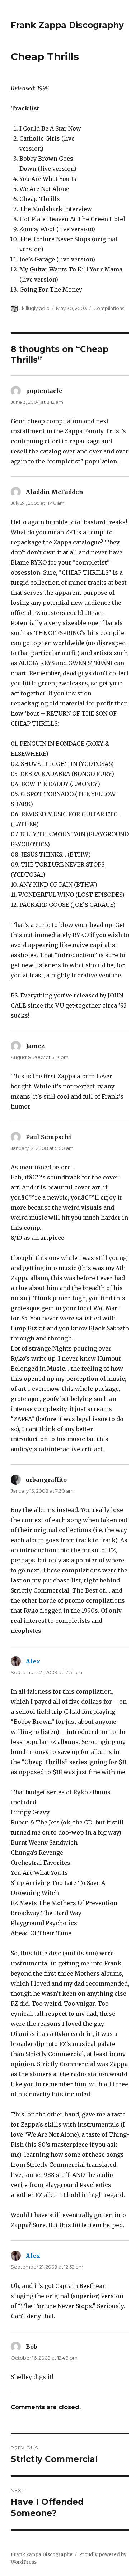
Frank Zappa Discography (67, 25)
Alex (33, 1661)
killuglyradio (36, 308)
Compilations (109, 308)
